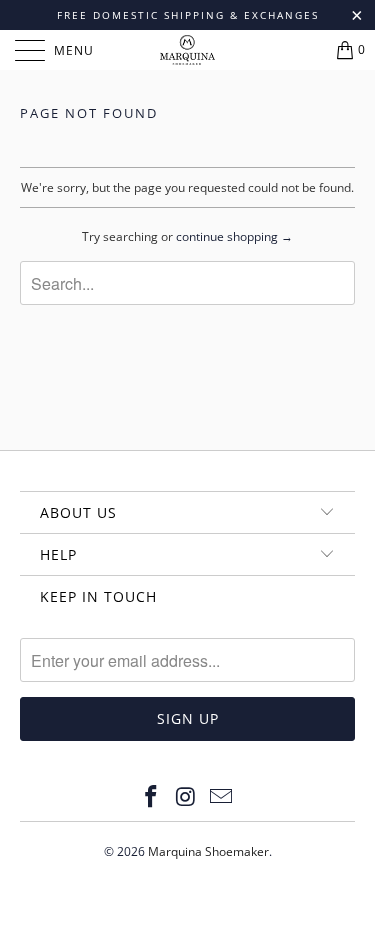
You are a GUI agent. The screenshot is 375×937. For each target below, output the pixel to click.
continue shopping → (234, 236)
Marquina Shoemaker (208, 851)
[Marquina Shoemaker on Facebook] (152, 797)
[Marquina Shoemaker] (188, 50)
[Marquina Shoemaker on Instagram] (187, 797)
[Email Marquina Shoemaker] (221, 797)
